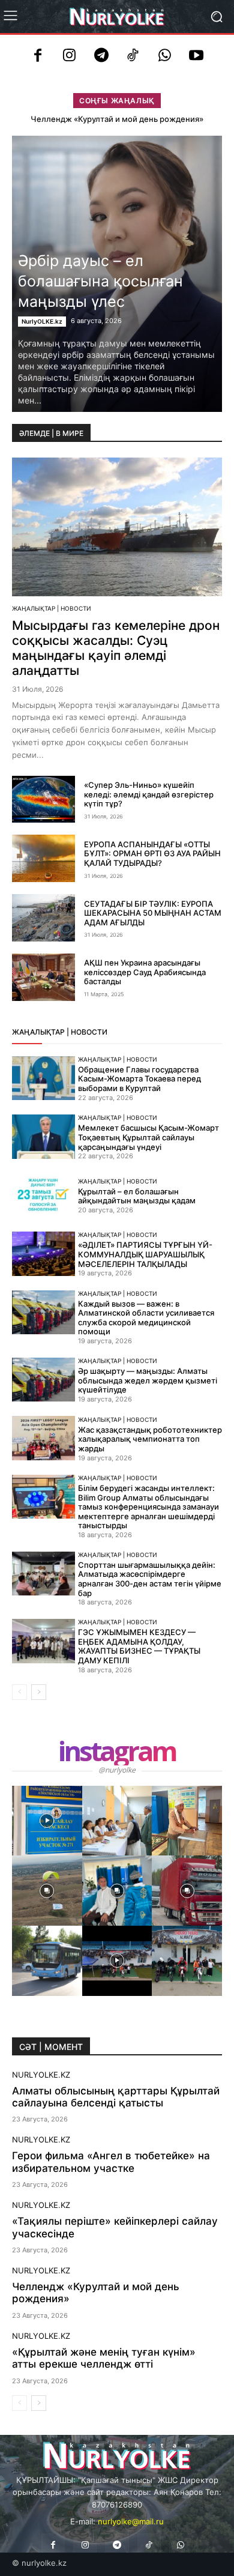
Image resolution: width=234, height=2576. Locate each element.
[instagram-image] (47, 1821)
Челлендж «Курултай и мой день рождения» (117, 119)
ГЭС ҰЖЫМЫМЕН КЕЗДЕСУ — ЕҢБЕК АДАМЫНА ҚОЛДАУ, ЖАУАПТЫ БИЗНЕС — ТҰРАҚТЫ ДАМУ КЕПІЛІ (139, 1646)
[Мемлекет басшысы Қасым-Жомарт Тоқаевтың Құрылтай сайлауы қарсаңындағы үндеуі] (43, 1137)
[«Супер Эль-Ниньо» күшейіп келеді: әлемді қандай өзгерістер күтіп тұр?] (43, 800)
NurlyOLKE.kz (42, 321)
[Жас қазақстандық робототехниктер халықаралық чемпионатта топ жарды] (43, 1438)
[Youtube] (196, 57)
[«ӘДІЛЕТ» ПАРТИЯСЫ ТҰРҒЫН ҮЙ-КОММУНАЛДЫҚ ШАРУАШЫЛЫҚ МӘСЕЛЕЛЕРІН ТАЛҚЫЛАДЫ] (43, 1254)
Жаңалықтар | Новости (52, 608)
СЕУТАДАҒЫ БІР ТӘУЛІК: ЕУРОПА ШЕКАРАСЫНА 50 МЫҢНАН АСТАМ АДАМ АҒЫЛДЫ (153, 913)
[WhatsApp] (165, 57)
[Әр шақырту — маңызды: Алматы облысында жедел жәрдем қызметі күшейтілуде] (43, 1380)
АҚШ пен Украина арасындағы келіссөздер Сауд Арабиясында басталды (145, 972)
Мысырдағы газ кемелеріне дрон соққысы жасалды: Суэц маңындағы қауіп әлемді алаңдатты (116, 648)
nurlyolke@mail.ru (131, 2521)
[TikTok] (133, 57)
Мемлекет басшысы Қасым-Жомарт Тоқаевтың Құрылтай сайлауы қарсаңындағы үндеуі (148, 1137)
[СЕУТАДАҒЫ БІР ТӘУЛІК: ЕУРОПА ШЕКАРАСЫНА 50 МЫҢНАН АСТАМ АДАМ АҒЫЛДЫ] (43, 918)
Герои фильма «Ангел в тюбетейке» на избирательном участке (111, 2162)
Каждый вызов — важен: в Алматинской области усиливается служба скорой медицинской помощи (146, 1318)
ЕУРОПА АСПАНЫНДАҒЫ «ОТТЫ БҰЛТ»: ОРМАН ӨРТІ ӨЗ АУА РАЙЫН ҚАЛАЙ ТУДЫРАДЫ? (152, 854)
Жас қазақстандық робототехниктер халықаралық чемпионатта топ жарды (150, 1439)
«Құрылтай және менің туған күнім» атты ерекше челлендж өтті (104, 2358)
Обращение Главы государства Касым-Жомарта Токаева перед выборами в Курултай (139, 1079)
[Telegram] (101, 57)
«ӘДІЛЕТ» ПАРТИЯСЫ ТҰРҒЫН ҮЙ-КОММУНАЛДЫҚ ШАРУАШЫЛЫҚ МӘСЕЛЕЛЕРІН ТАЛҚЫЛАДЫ (145, 1254)
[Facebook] (38, 57)
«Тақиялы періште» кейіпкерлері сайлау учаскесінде (115, 2227)
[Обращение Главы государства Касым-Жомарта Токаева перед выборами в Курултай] (43, 1078)
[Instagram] (69, 57)
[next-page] (39, 1692)
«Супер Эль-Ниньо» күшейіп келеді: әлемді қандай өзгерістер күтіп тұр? (149, 794)
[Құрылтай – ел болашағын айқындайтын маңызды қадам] (43, 1196)
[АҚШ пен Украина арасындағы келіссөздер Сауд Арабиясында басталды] (43, 977)
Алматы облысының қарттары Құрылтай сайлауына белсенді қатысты (116, 2097)
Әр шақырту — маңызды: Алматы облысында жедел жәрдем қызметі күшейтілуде (148, 1380)
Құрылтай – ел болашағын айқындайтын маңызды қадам (137, 1196)
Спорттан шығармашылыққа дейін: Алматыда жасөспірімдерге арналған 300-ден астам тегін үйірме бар (150, 1579)
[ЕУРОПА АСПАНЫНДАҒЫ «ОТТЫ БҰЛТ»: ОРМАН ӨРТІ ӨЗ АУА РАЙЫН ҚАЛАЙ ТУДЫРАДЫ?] (43, 858)
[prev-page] (19, 1692)
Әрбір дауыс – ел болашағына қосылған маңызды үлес (100, 281)
